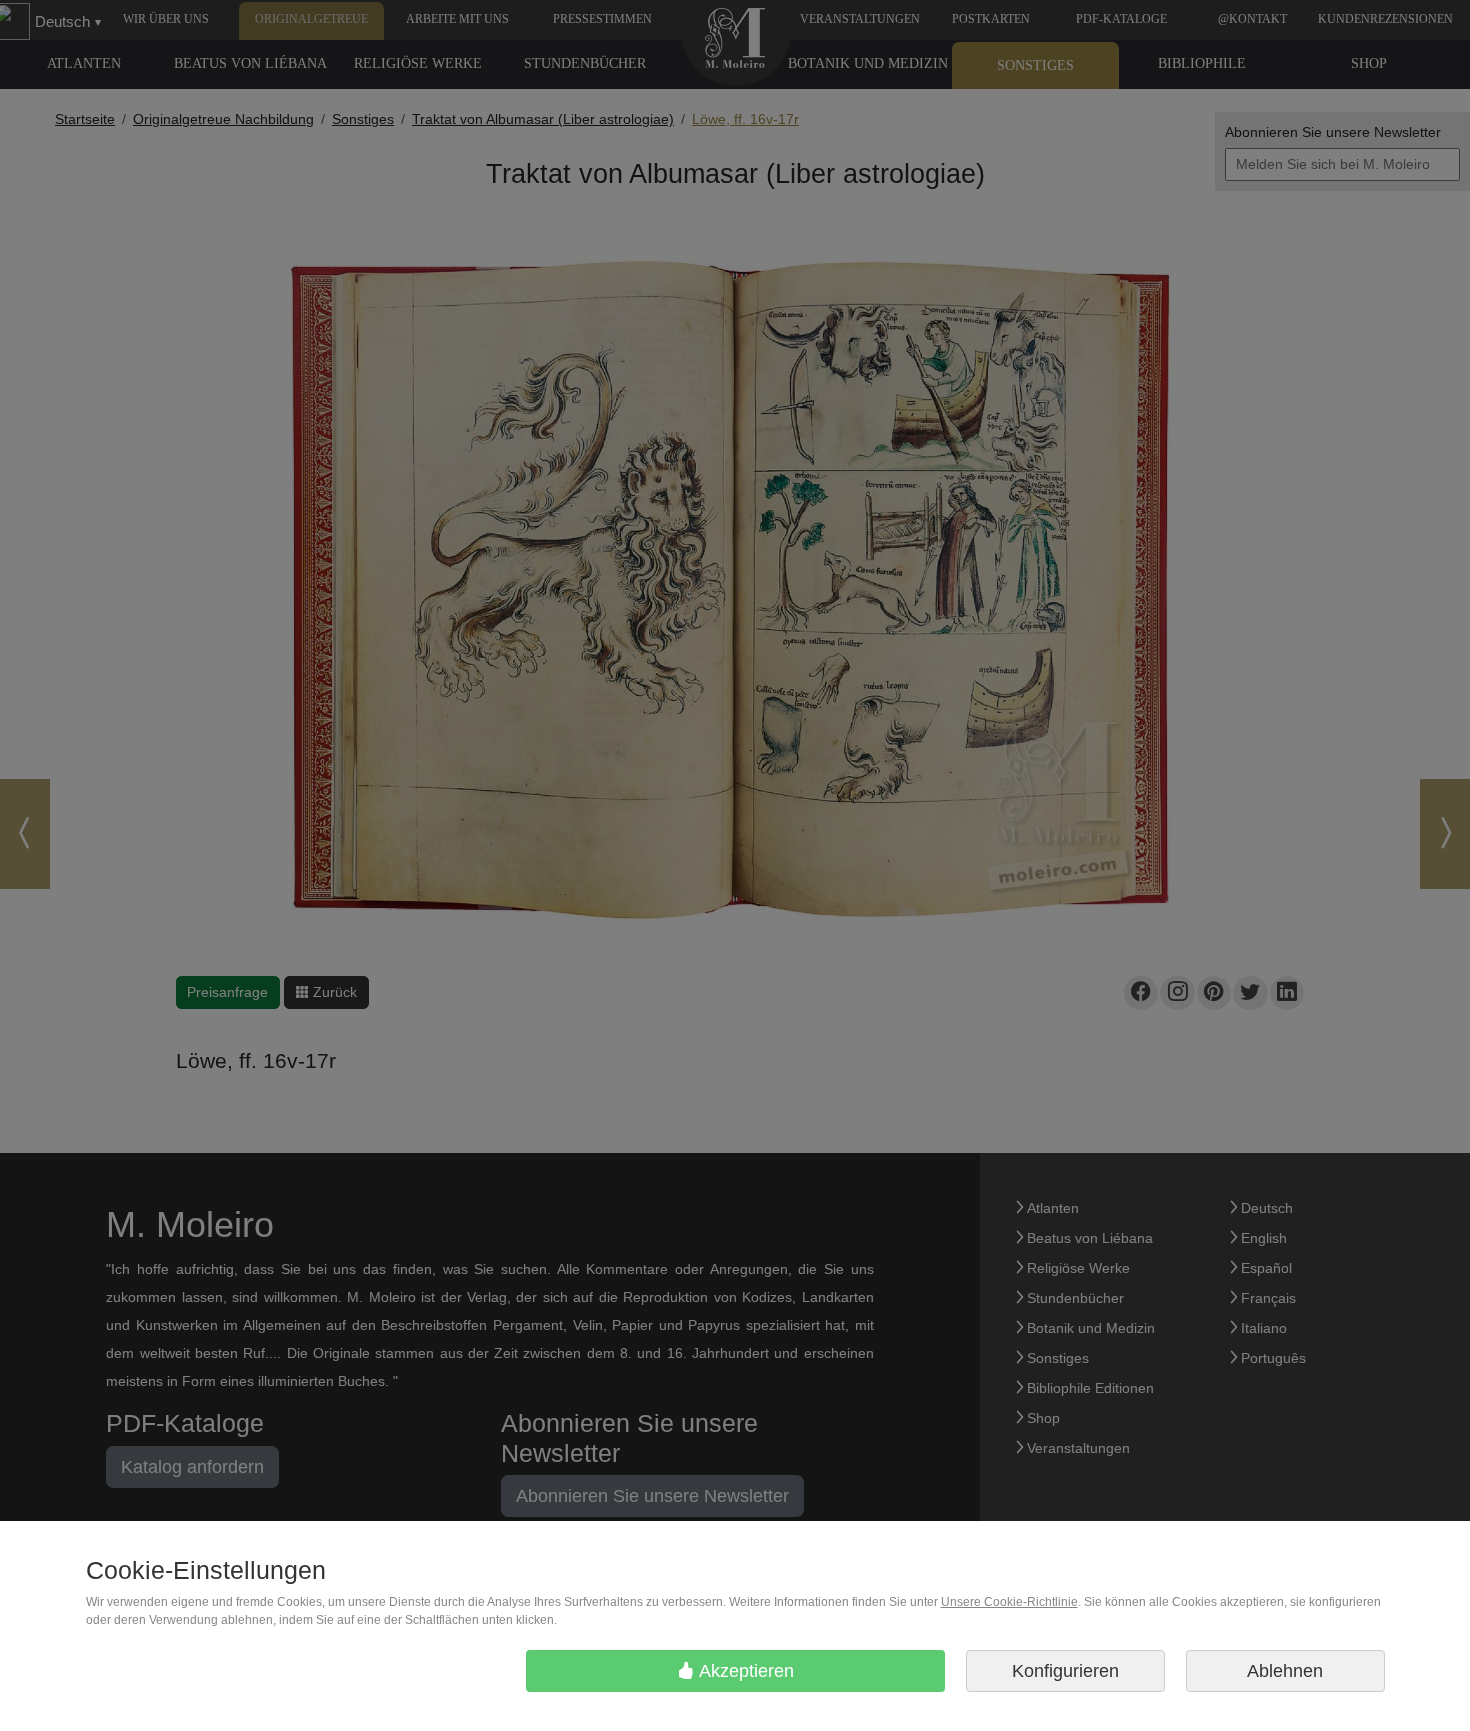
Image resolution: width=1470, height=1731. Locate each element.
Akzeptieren (744, 1671)
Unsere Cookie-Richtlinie (1009, 1602)
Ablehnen (1285, 1671)
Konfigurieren (1065, 1671)
